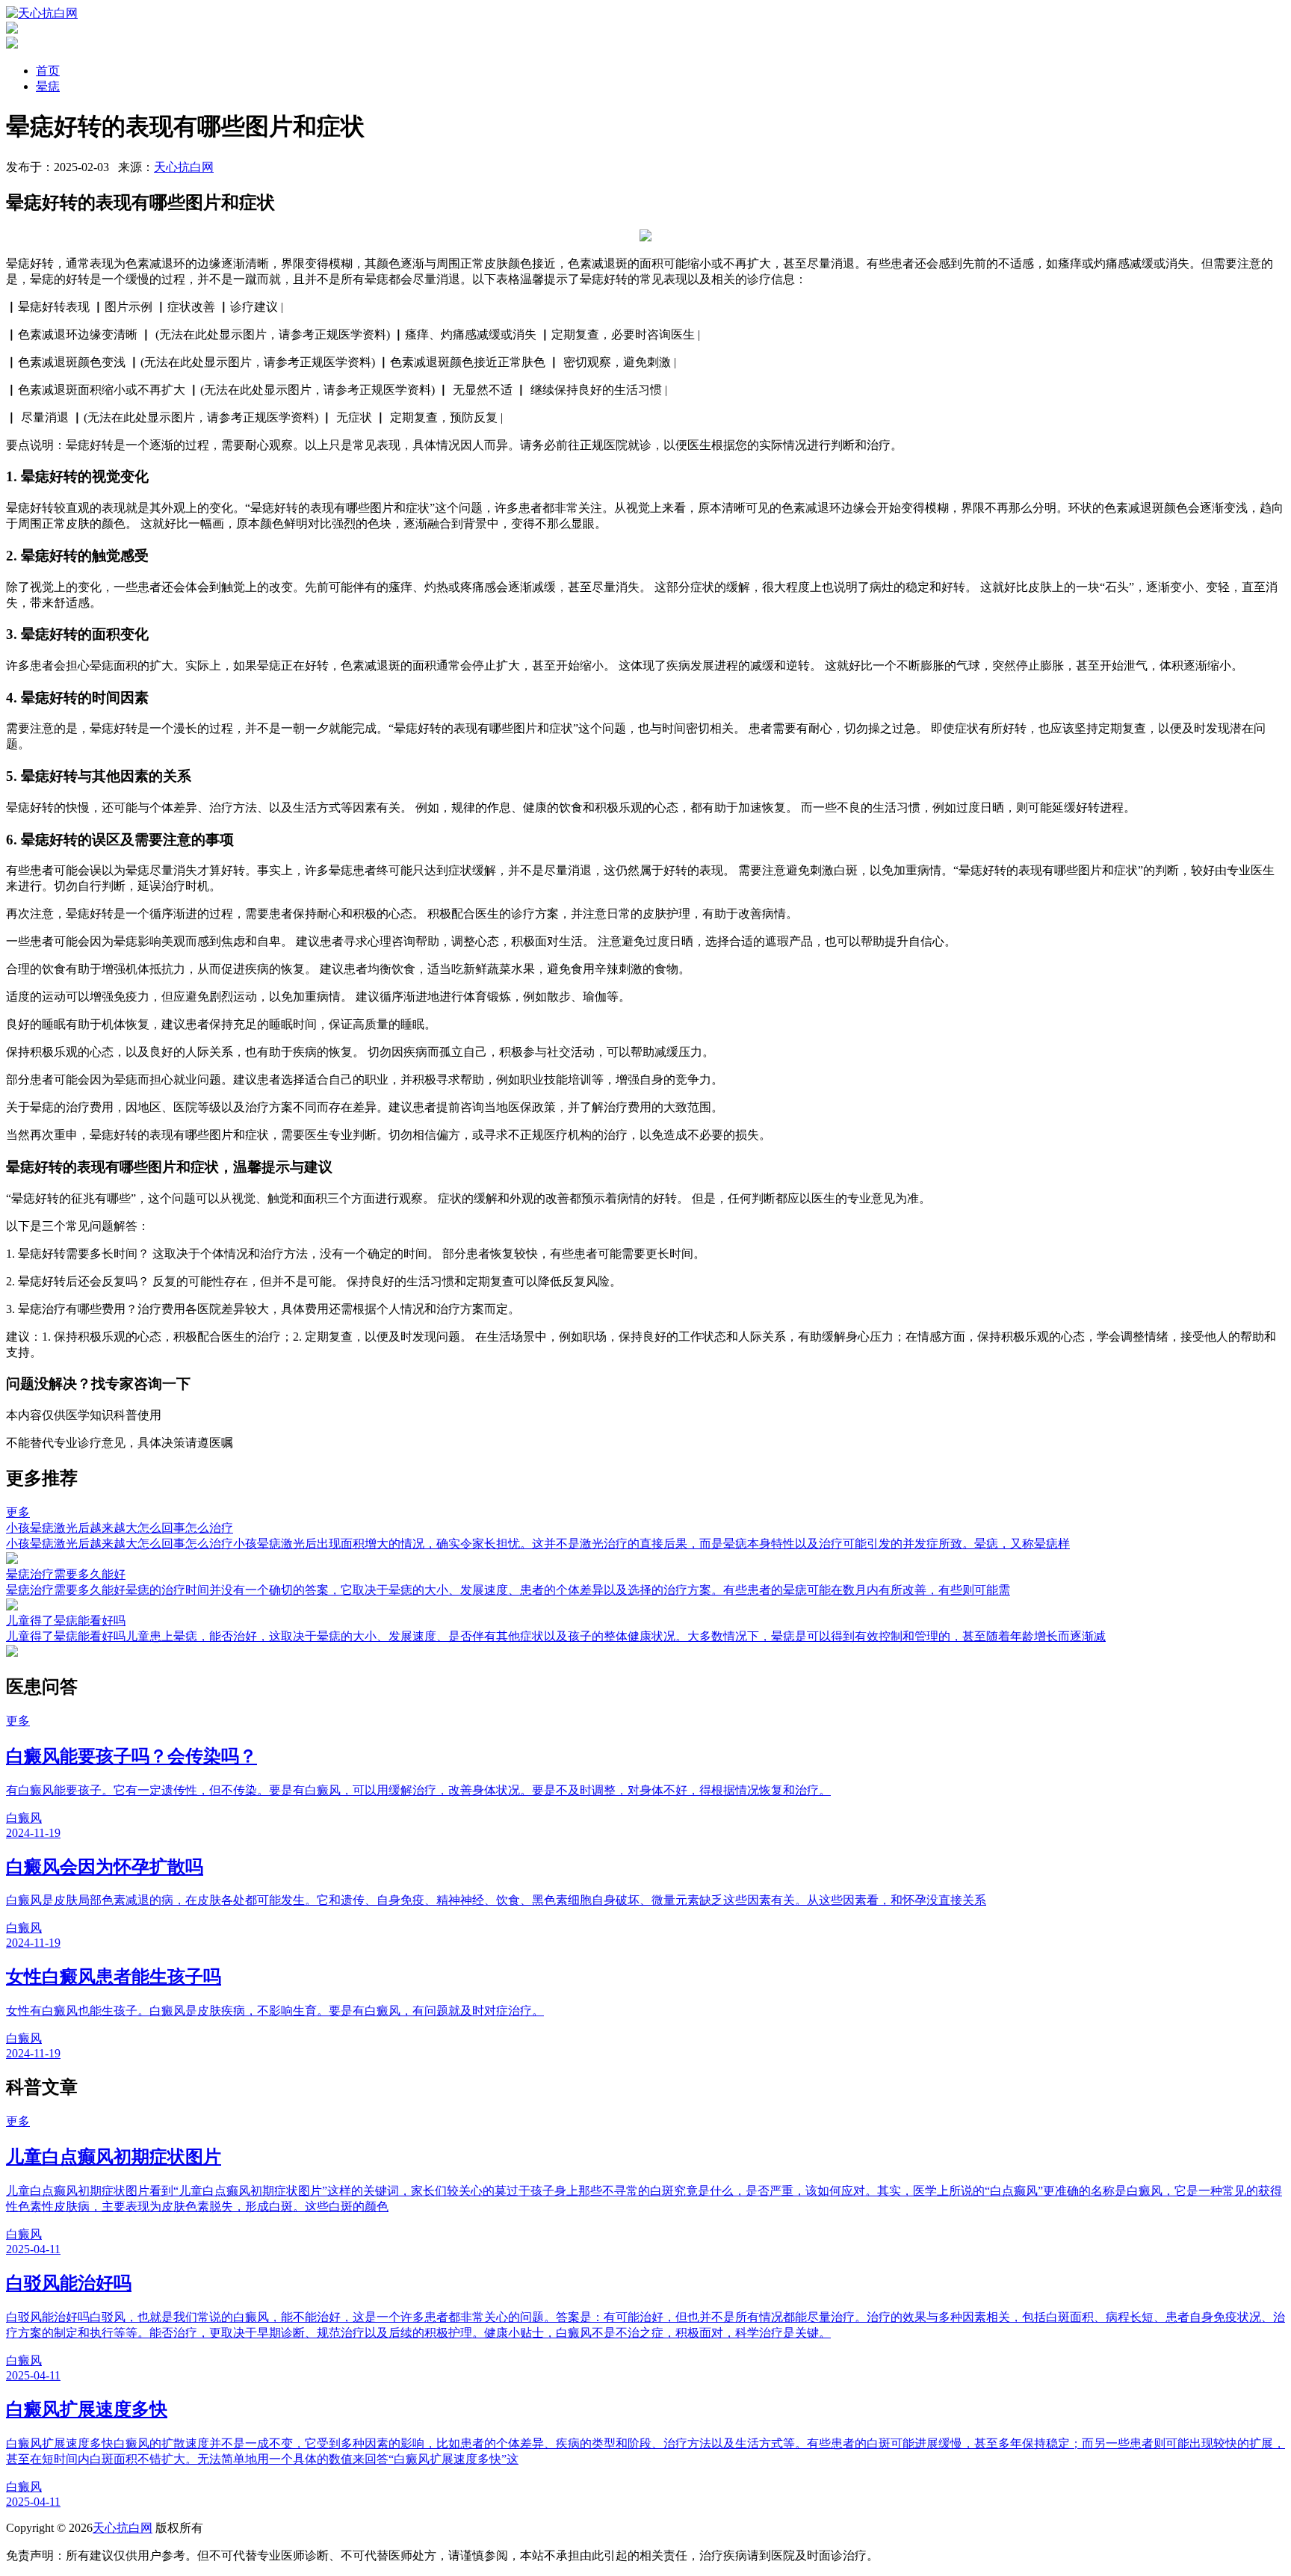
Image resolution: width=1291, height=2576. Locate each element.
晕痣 (48, 86)
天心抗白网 (184, 167)
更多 (18, 1512)
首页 (48, 71)
